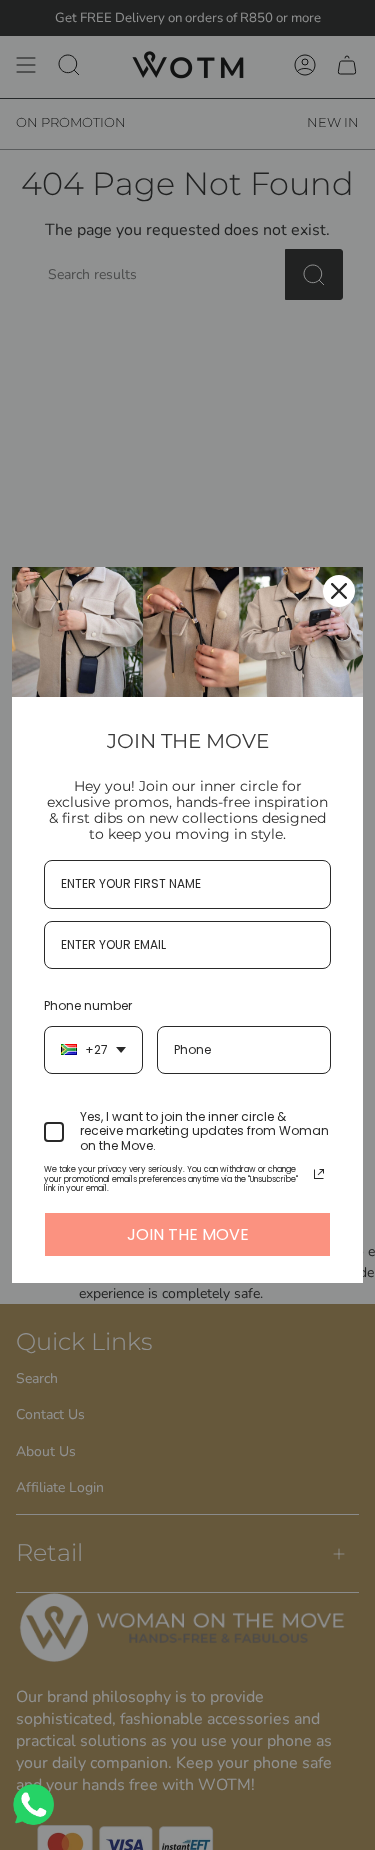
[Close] (339, 591)
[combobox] (93, 1050)
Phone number (88, 1005)
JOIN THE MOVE (188, 1234)
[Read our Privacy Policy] (319, 1174)
